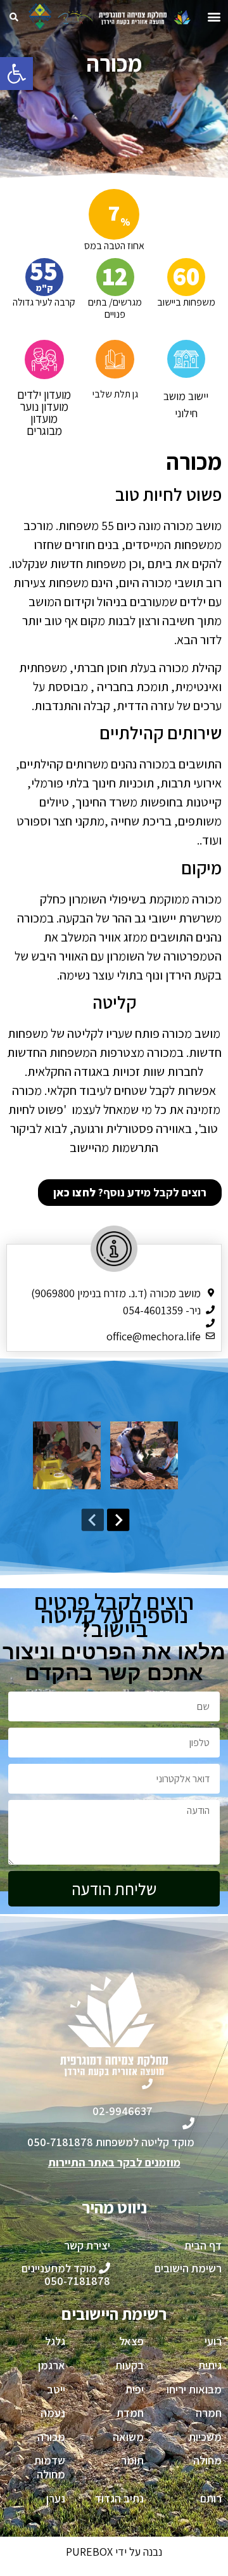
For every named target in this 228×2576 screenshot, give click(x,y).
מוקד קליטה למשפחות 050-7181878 (111, 2142)
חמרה (209, 2413)
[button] (16, 74)
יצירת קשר (87, 2245)
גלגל (55, 2341)
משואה (128, 2437)
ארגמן (52, 2365)
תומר (132, 2460)
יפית (135, 2389)
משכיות (205, 2437)
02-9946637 (123, 2111)
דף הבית (203, 2245)
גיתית (210, 2365)
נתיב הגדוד (119, 2498)
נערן (56, 2498)
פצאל (131, 2341)
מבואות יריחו (194, 2389)
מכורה (51, 2437)
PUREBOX (89, 2552)
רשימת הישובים (188, 2268)
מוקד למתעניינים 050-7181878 (66, 2275)
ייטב (56, 2389)
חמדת (130, 2413)
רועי (213, 2341)
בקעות (130, 2365)
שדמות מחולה (50, 2467)
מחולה (207, 2460)
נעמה (53, 2413)
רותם (211, 2498)
